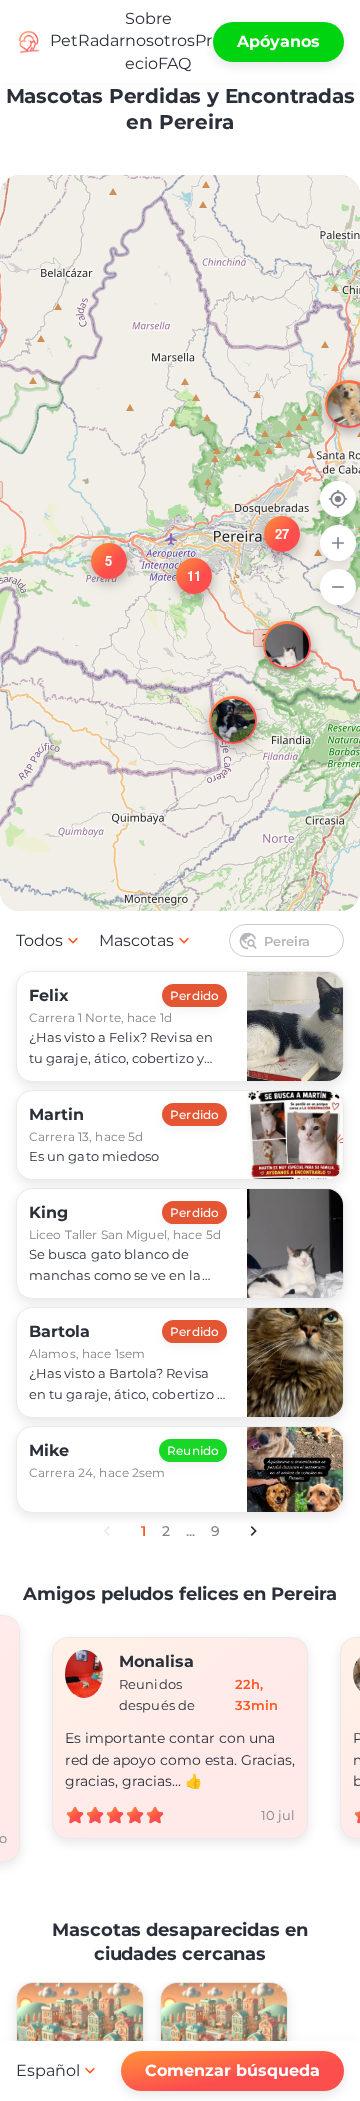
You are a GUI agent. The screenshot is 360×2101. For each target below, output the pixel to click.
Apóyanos (278, 41)
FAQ (174, 63)
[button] (97, 549)
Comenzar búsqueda (232, 2070)
